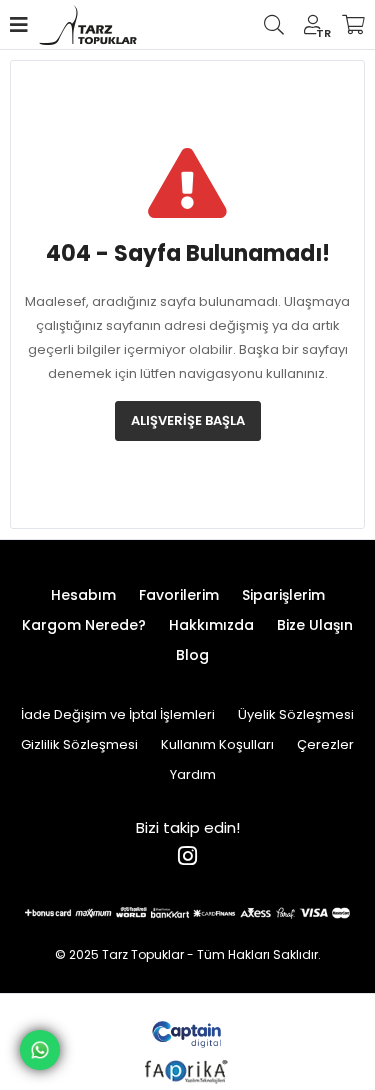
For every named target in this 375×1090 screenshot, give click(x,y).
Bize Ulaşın (315, 625)
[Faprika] (187, 1069)
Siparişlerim (283, 595)
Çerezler (325, 744)
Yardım (193, 774)
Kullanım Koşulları (217, 744)
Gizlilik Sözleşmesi (79, 744)
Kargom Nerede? (84, 625)
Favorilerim (179, 595)
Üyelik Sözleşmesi (296, 714)
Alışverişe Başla (188, 420)
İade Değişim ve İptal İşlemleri (118, 714)
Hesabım (83, 595)
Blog (192, 655)
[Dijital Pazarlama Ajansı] (187, 1032)
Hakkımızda (211, 625)
